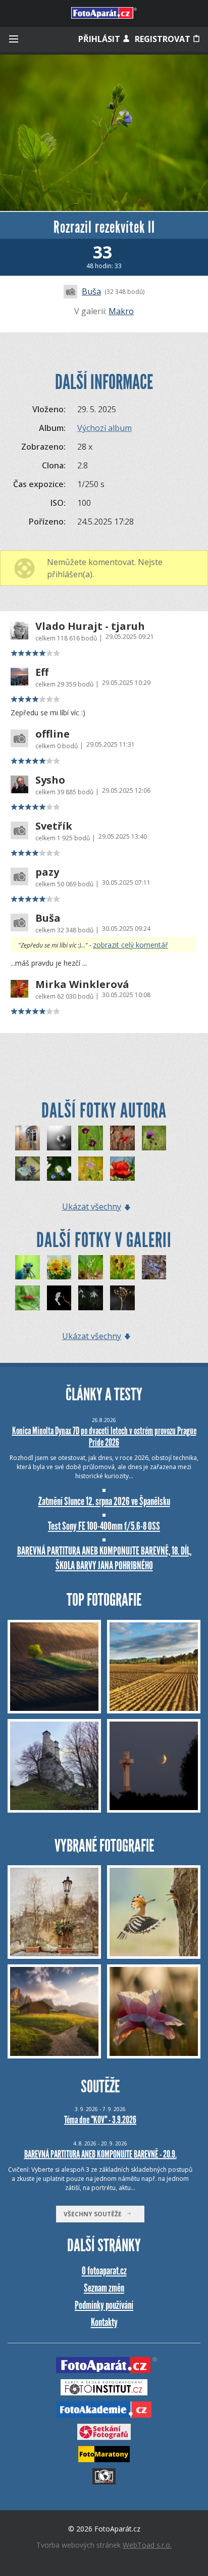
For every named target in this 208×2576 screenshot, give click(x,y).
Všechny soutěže (95, 2214)
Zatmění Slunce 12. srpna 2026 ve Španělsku (104, 1501)
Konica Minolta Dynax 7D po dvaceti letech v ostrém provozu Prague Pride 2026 (104, 1436)
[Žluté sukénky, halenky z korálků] (59, 1268)
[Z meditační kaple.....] (28, 1138)
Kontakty (104, 2322)
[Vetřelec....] (59, 1169)
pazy (47, 872)
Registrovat (164, 39)
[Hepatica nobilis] (154, 1268)
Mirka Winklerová (82, 984)
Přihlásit (100, 39)
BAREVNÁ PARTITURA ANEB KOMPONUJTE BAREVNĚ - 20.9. (100, 2154)
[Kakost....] (91, 1138)
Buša (91, 291)
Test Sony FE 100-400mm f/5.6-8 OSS (104, 1526)
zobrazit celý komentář (131, 945)
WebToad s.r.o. (147, 2545)
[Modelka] (28, 1268)
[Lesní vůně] (91, 1268)
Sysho (50, 780)
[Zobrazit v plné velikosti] (104, 133)
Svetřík (54, 826)
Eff (42, 672)
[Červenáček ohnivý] (28, 1298)
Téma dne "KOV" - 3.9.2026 (100, 2120)
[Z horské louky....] (154, 1138)
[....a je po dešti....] (122, 1169)
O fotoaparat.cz (104, 2271)
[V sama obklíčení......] (122, 1138)
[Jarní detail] (122, 1268)
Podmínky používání (104, 2305)
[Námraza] (122, 1298)
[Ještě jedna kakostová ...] (91, 1169)
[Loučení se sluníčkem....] (59, 1138)
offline (53, 734)
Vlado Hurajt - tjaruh (90, 626)
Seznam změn (104, 2288)
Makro (121, 311)
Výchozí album (105, 428)
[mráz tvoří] (59, 1298)
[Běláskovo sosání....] (28, 1169)
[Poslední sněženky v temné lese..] (91, 1298)
